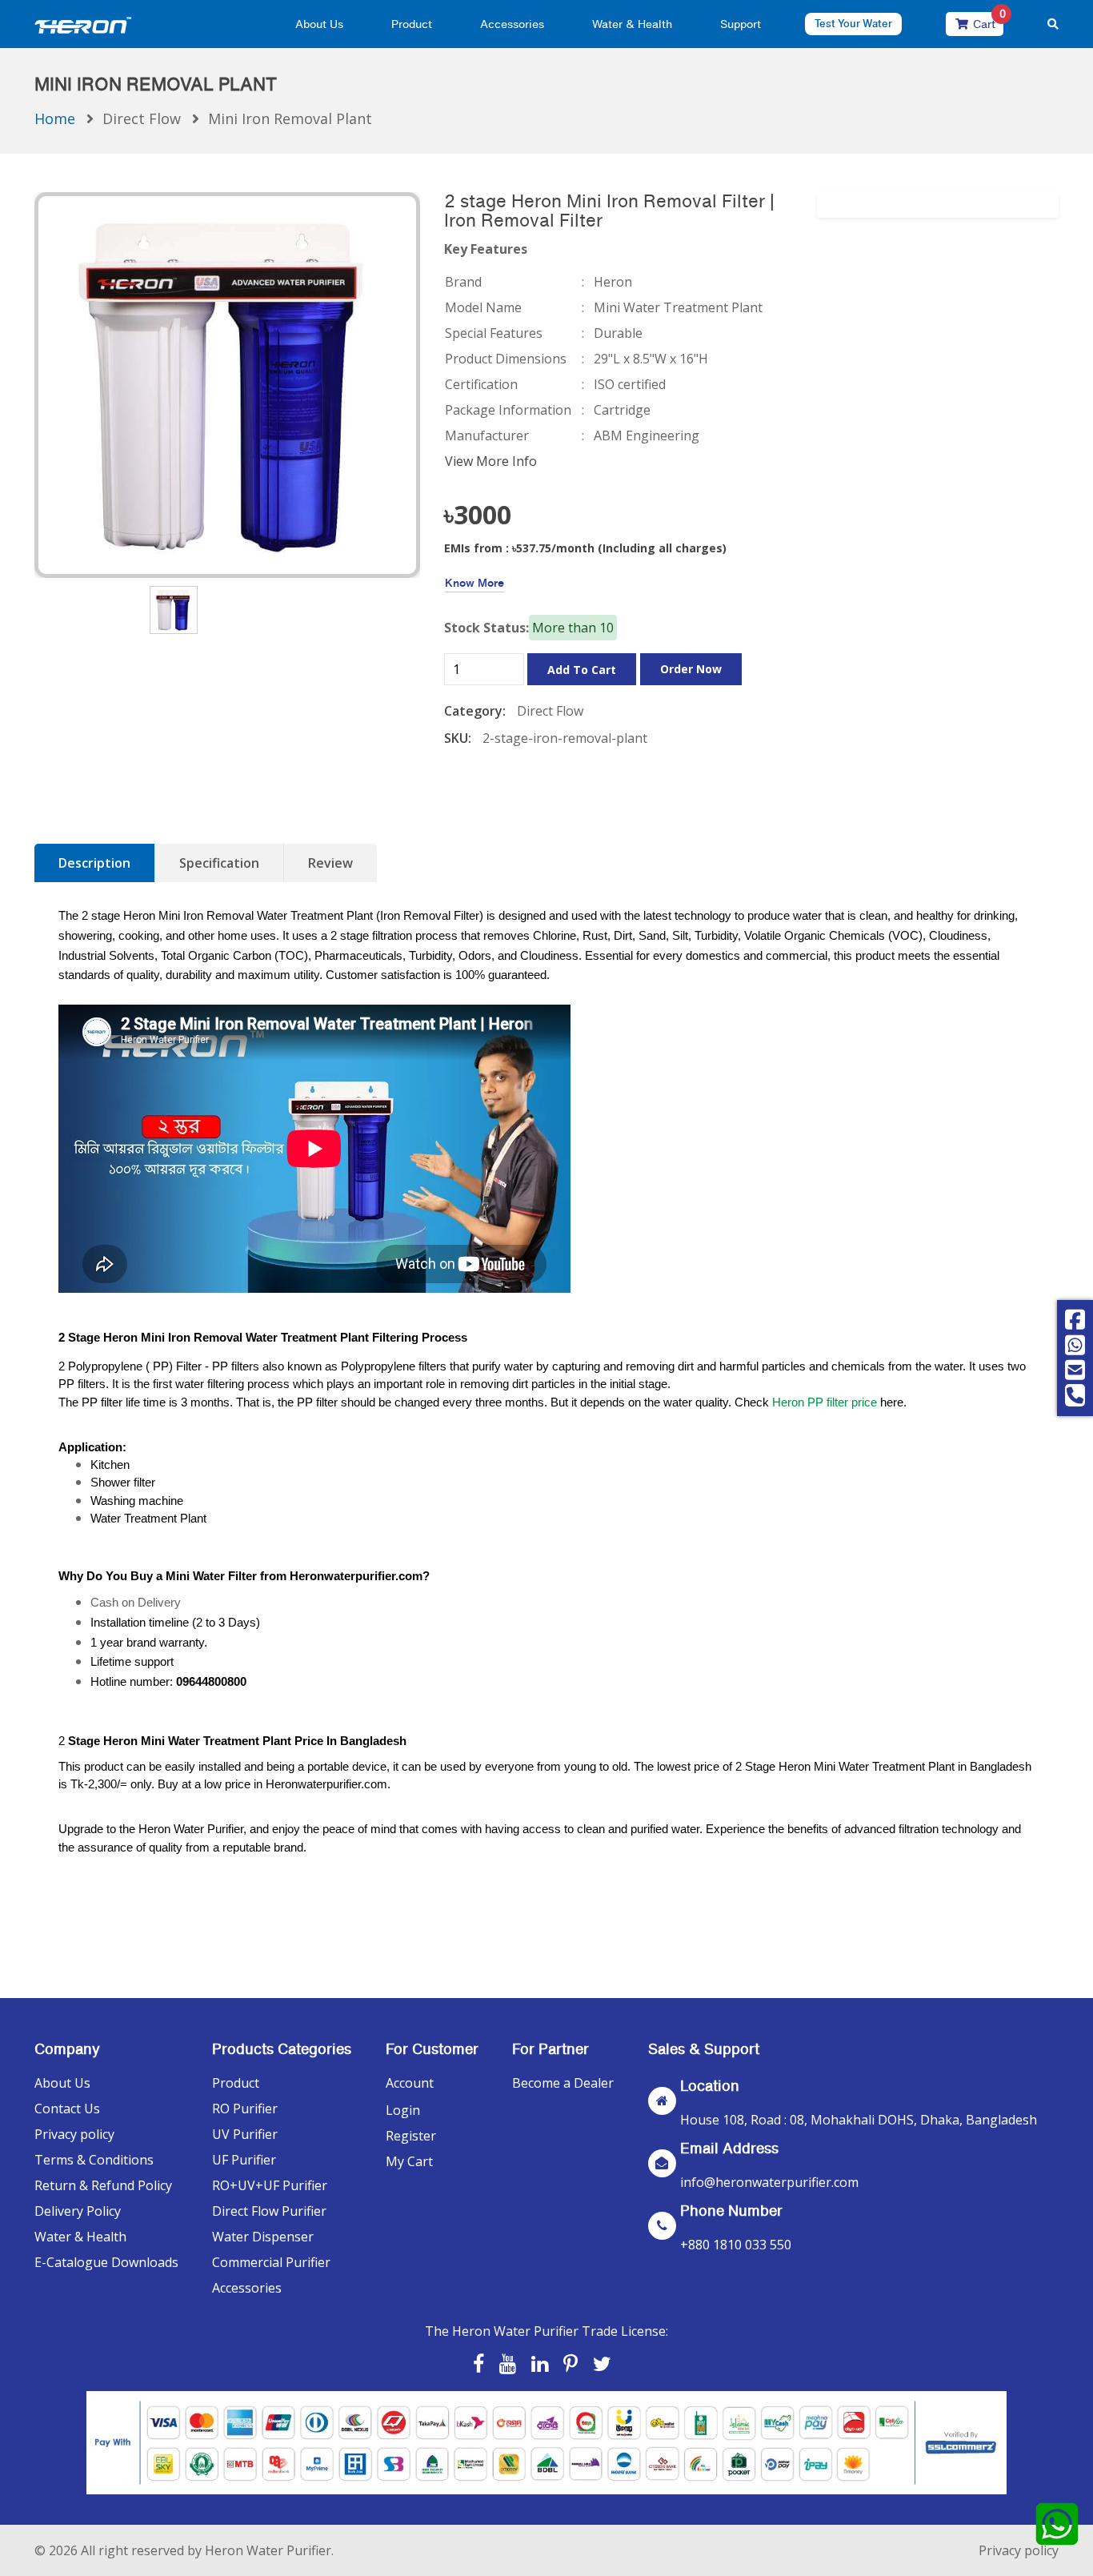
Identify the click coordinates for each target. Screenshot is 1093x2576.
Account (410, 2083)
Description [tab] (94, 863)
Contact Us (67, 2109)
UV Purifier (245, 2134)
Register (411, 2136)
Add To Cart (582, 670)
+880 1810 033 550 (736, 2245)
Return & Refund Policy (103, 2185)
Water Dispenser (263, 2237)
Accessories (512, 24)
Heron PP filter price (825, 1402)
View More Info (491, 461)
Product (412, 24)
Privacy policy (74, 2134)
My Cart (409, 2161)
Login (403, 2110)
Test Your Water (853, 24)
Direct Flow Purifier (269, 2211)
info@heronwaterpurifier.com (769, 2182)
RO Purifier (245, 2109)
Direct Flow (142, 118)
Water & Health (632, 24)
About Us (319, 24)
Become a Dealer (563, 2083)
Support (741, 24)
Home (55, 118)
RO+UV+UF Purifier (270, 2185)
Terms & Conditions (94, 2160)
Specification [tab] (219, 863)
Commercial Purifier (271, 2262)
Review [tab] (330, 863)
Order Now (691, 669)
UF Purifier (244, 2160)
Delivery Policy (78, 2211)
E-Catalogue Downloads (106, 2262)
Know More (474, 582)
